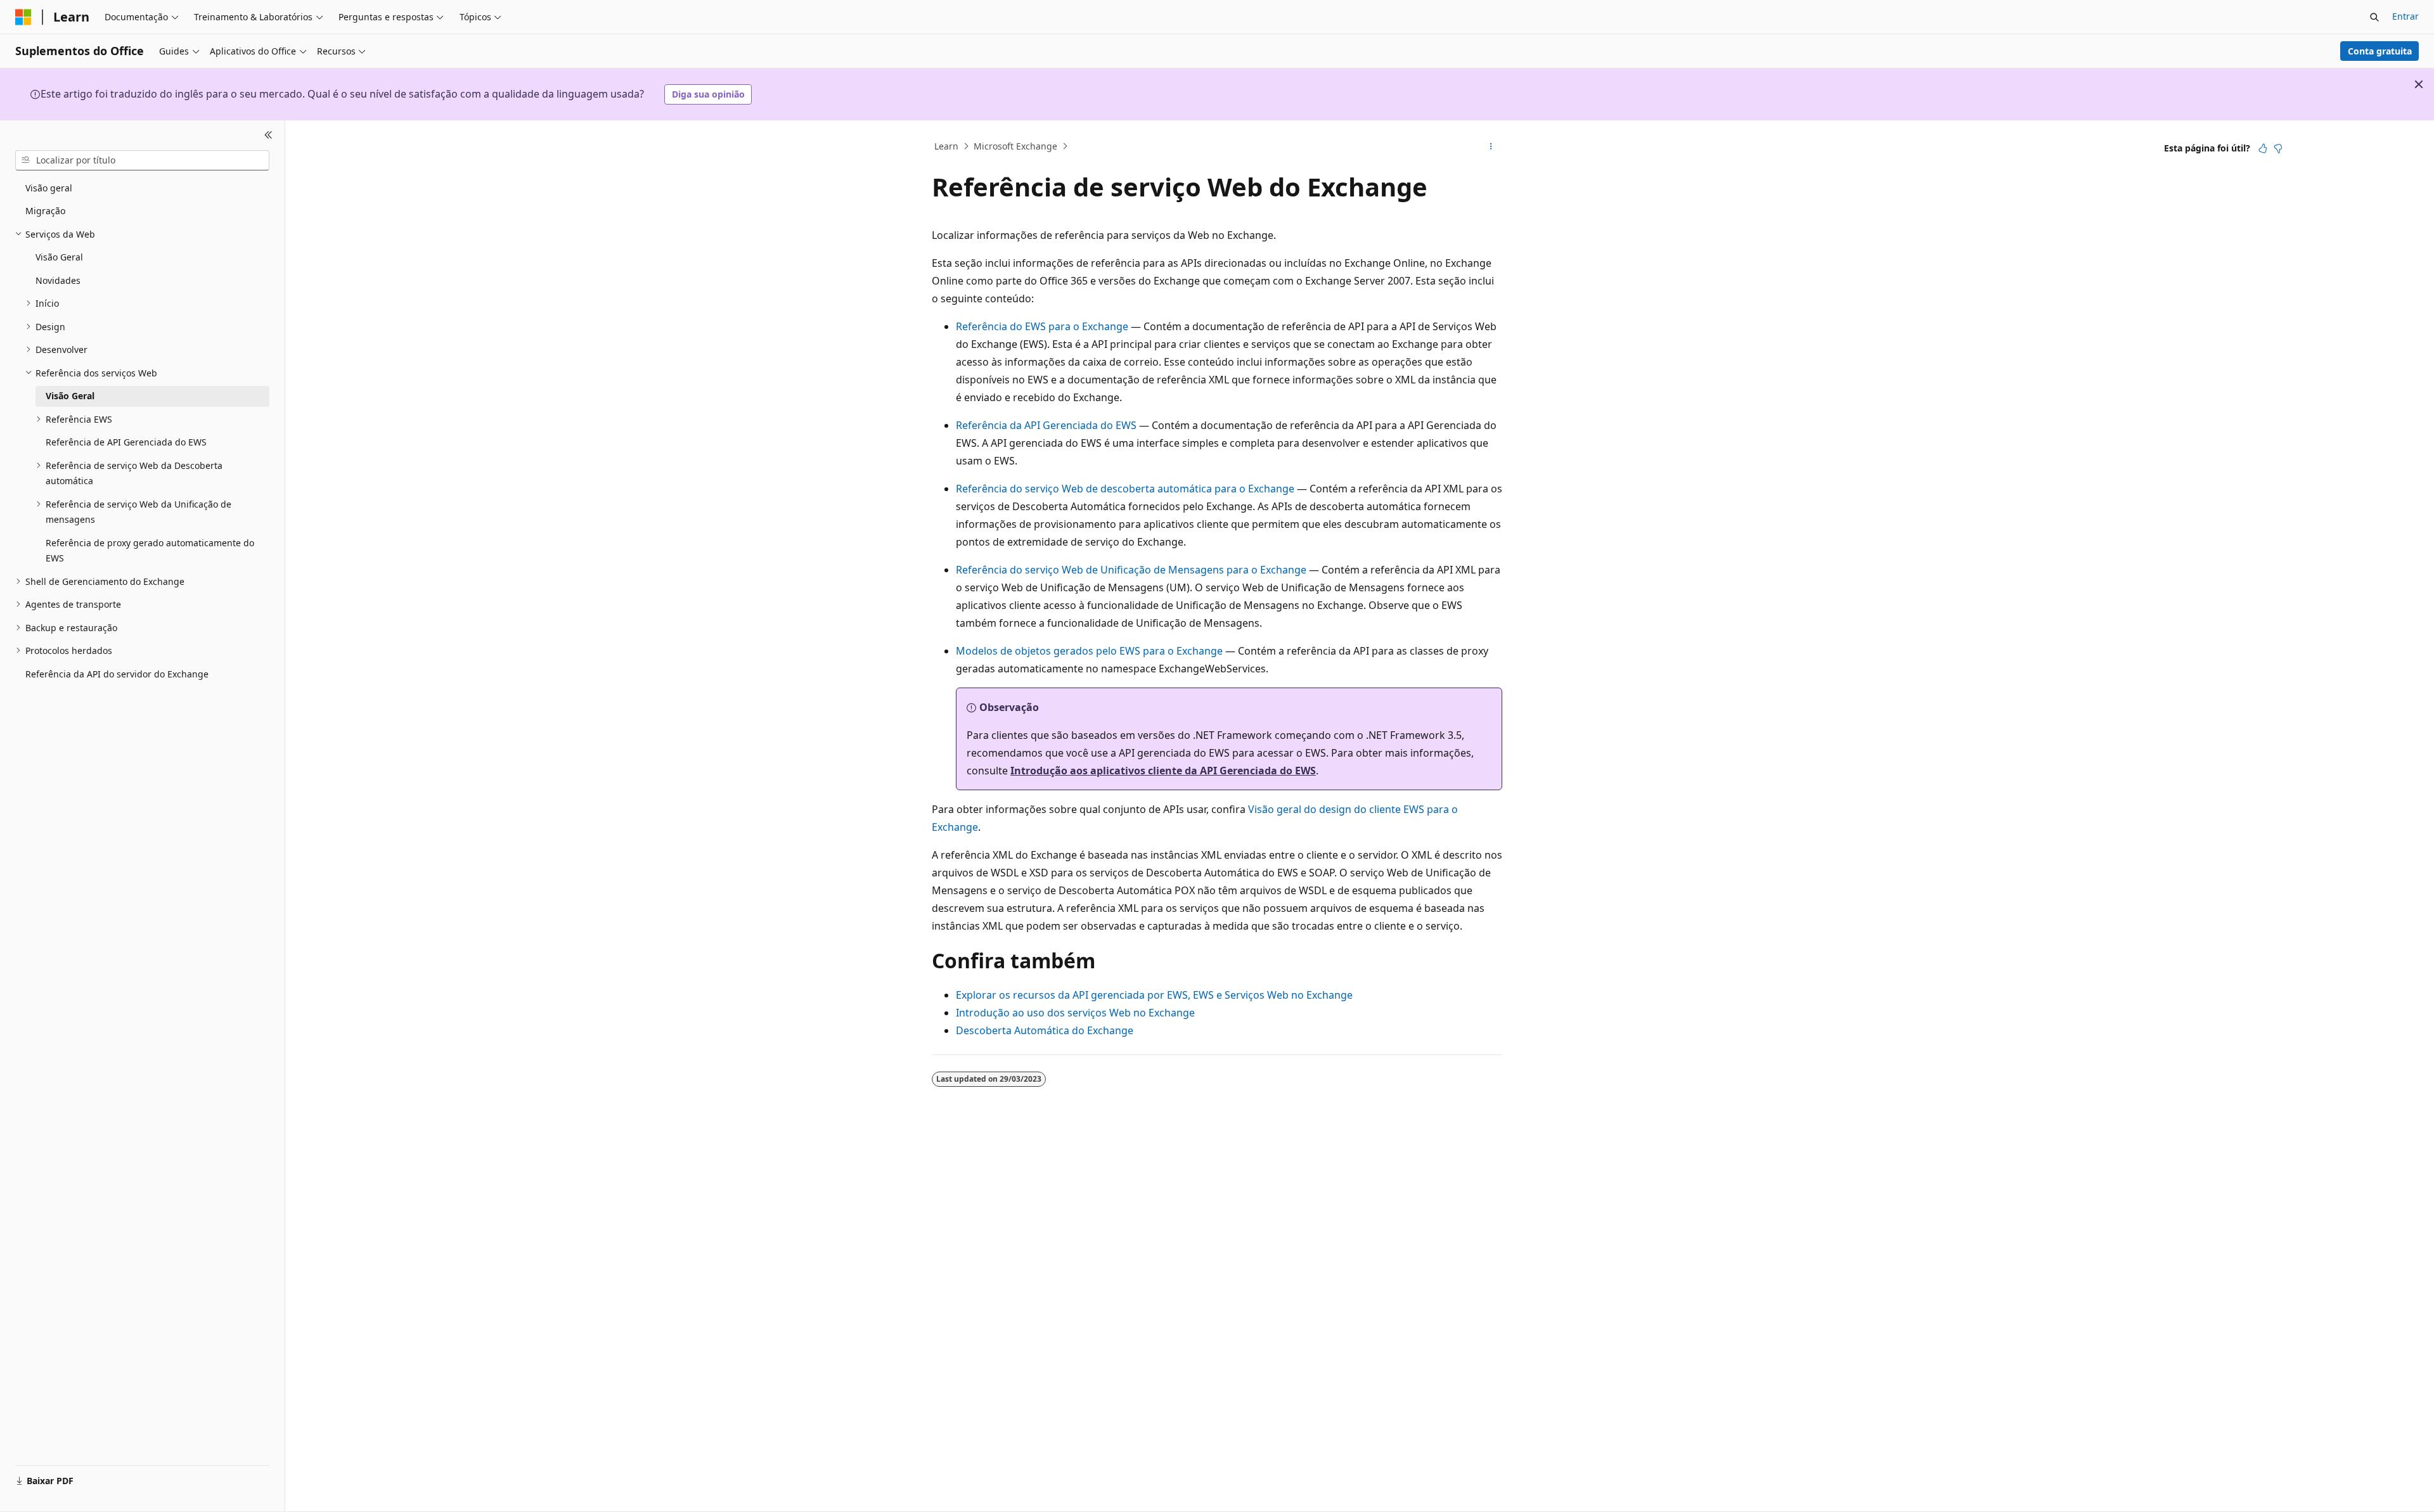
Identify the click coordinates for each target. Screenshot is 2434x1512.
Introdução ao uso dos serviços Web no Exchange (1075, 1013)
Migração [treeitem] (45, 211)
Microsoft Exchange (1015, 146)
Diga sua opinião (708, 94)
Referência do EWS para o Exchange (1042, 326)
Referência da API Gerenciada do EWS (1046, 425)
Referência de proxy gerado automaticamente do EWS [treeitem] (150, 551)
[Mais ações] (1491, 146)
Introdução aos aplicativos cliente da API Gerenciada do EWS (1163, 771)
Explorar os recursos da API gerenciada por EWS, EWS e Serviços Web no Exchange (1154, 995)
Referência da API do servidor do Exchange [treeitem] (117, 674)
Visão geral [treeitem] (49, 188)
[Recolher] (268, 136)
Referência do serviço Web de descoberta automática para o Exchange (1125, 489)
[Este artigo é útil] (2263, 148)
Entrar (2405, 16)
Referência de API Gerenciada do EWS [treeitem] (126, 442)
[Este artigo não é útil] (2278, 148)
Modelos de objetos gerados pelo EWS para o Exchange (1089, 651)
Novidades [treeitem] (58, 280)
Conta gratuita (2380, 51)
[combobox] (142, 160)
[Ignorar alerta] (2419, 84)
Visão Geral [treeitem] (59, 257)
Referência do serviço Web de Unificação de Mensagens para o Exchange (1132, 570)
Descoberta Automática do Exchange (1045, 1030)
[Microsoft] (23, 17)
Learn (946, 146)
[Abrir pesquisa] (2374, 17)
